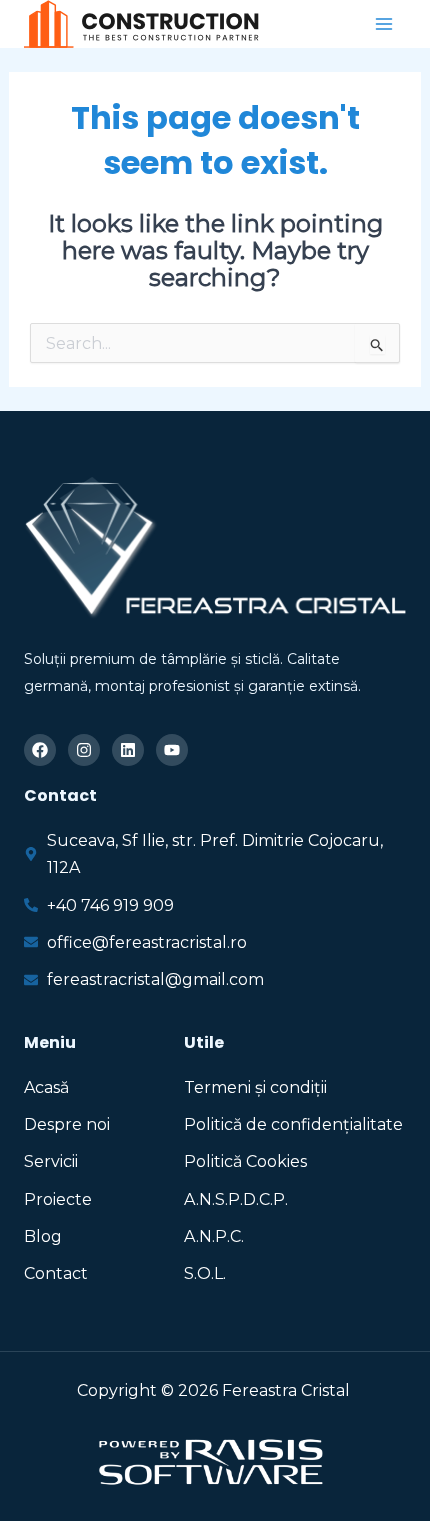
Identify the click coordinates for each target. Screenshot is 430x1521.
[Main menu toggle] (384, 24)
